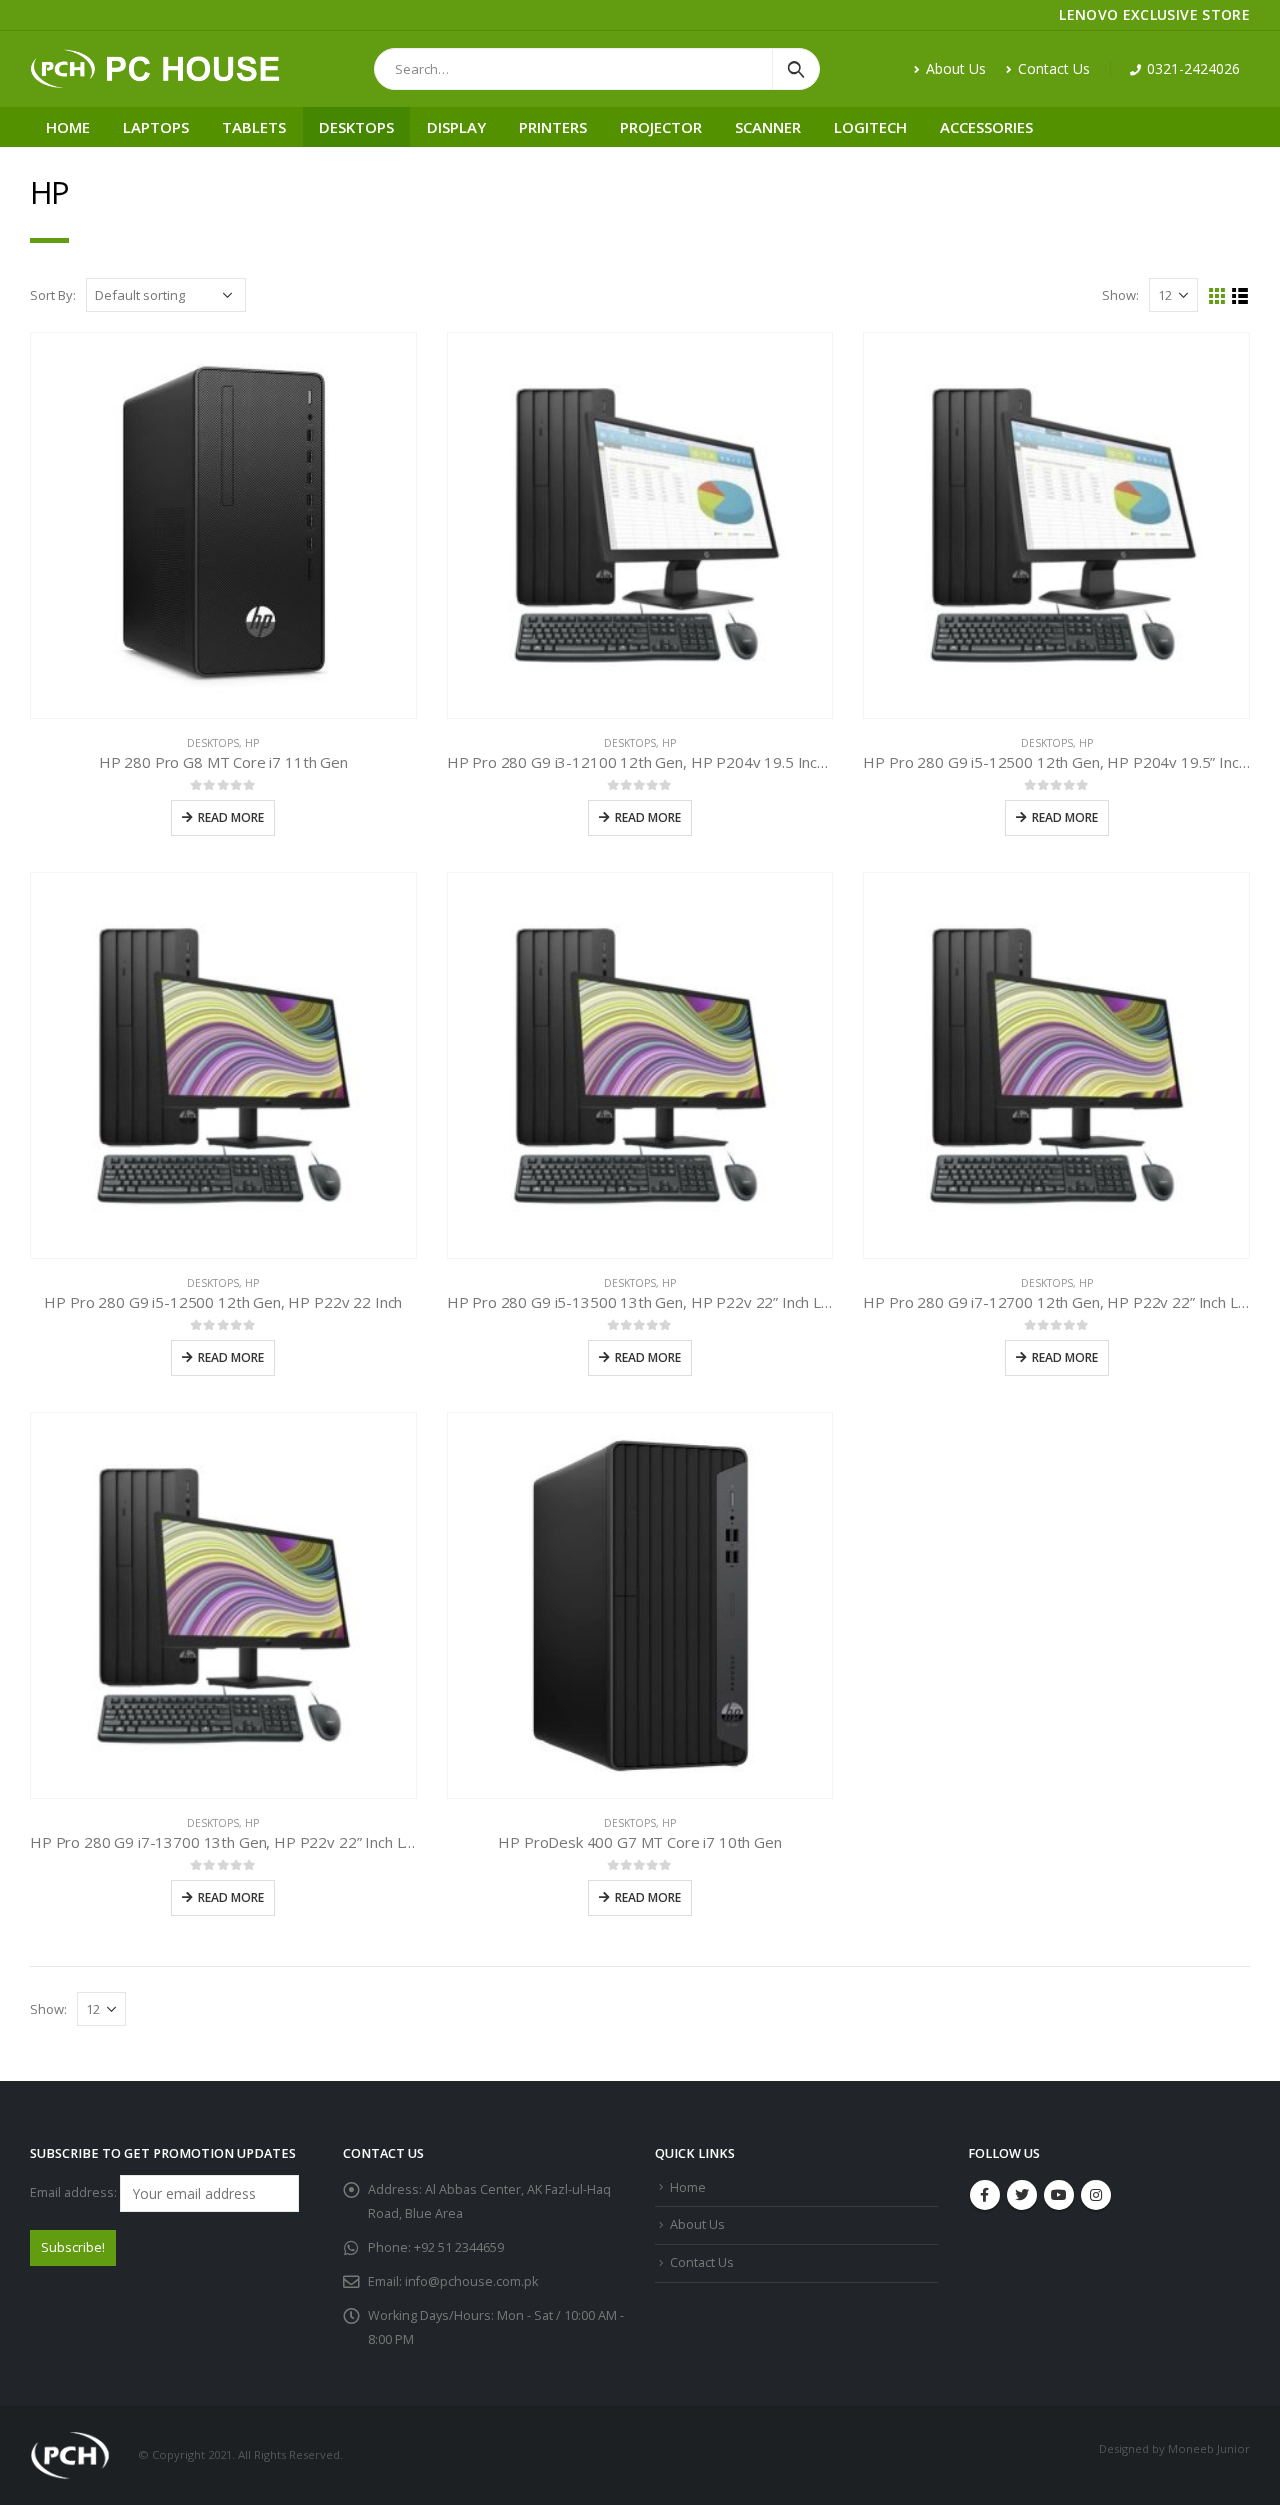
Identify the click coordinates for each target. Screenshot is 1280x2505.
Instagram (1096, 2195)
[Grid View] (1217, 296)
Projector (661, 127)
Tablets (254, 127)
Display (456, 127)
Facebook (985, 2195)
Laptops (156, 127)
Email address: (75, 2192)
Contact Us (1054, 68)
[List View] (1240, 296)
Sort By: (53, 295)
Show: (1120, 295)
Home (68, 127)
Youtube (1059, 2195)
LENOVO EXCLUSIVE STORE (1154, 14)
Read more (231, 817)
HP (252, 743)
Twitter (1022, 2195)
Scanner (768, 127)
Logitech (870, 127)
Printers (553, 127)
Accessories (986, 127)
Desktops (356, 127)
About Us (956, 68)
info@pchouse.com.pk (471, 2281)
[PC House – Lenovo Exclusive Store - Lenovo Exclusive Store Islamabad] (155, 69)
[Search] (796, 69)
